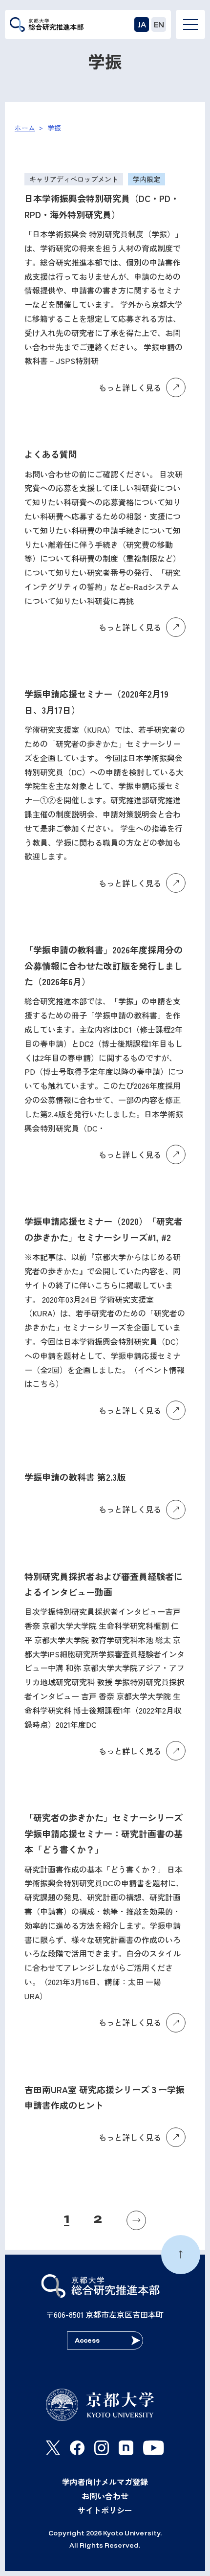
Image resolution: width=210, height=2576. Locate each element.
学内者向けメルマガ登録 (105, 2482)
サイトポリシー (105, 2510)
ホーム (25, 128)
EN (159, 24)
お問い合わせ (105, 2496)
